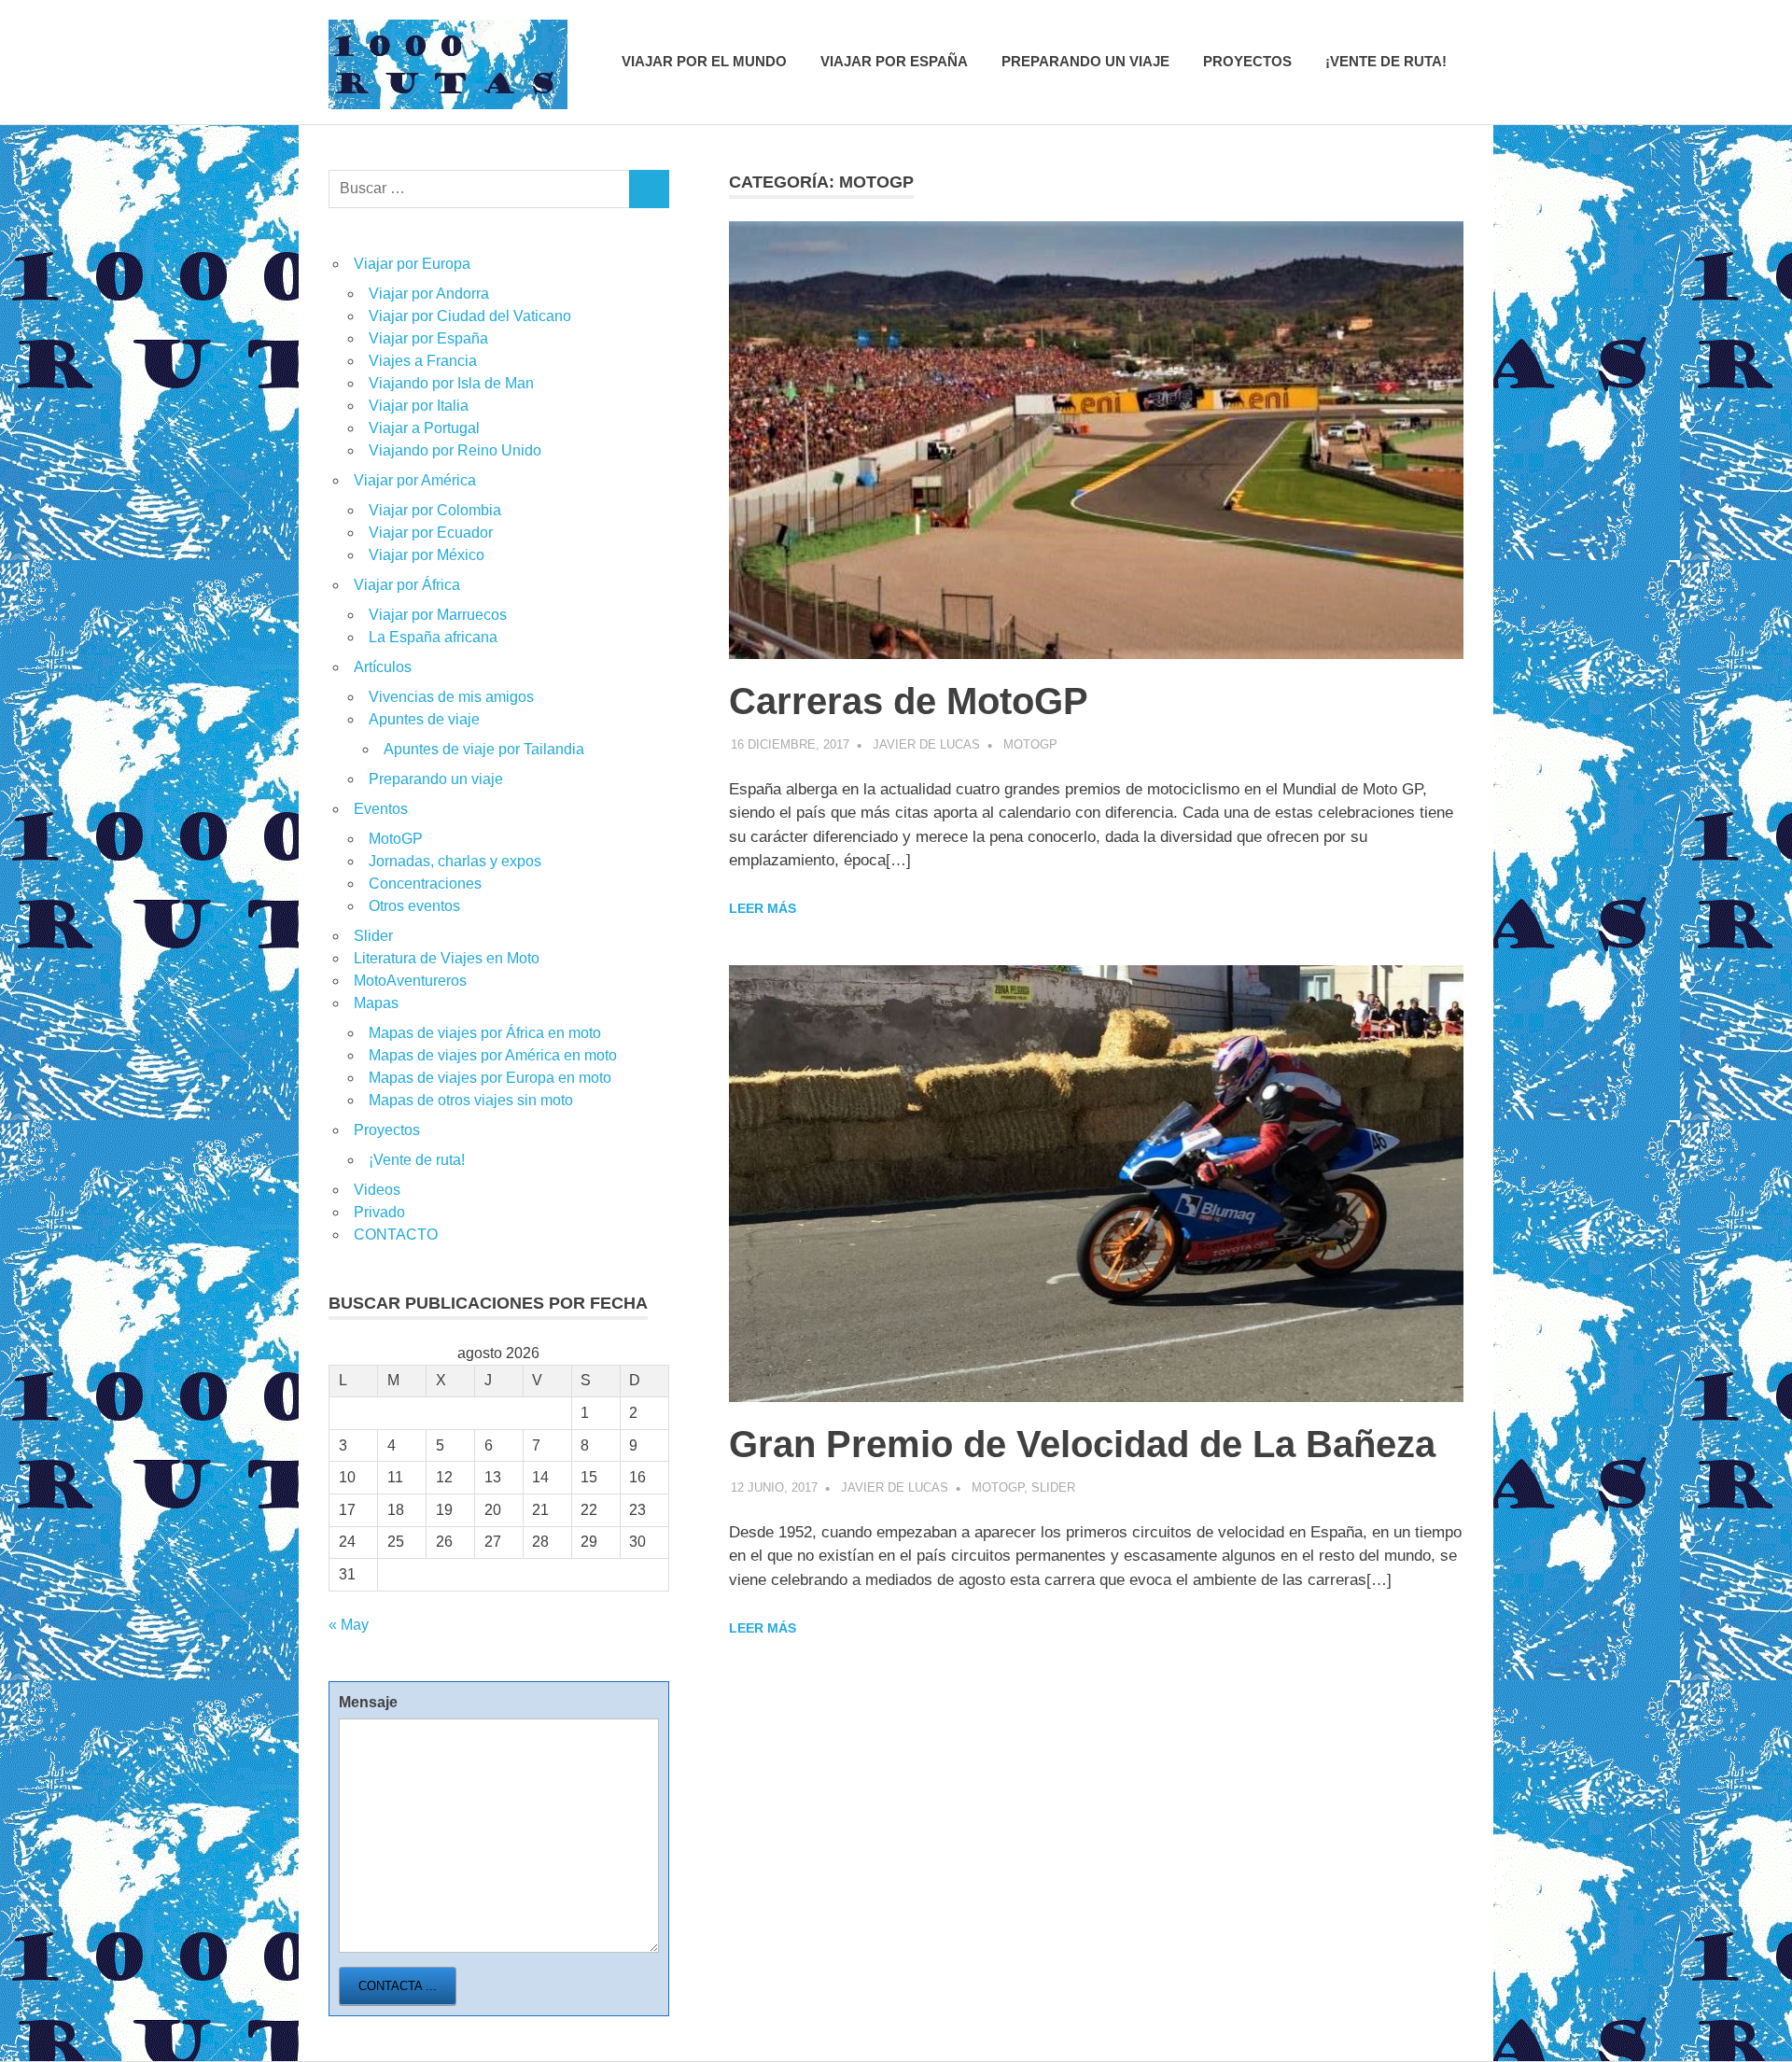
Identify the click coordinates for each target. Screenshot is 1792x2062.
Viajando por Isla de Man (451, 383)
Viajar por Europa (412, 264)
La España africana (433, 637)
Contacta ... (398, 1986)
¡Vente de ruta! (1386, 61)
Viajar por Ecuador (431, 533)
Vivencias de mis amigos (451, 697)
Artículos (383, 667)
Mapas (376, 1003)
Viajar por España (894, 61)
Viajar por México (427, 555)
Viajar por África (407, 585)
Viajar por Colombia (435, 510)
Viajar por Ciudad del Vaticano (470, 316)
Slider (1053, 1487)
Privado (379, 1212)
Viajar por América (415, 480)
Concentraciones (425, 884)
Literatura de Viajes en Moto (447, 958)
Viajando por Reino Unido (455, 450)
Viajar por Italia (419, 406)
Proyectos (1247, 61)
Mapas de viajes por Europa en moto (490, 1078)
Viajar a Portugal (424, 428)
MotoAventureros (410, 981)
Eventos (381, 809)
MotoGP (1030, 744)
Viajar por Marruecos (438, 615)
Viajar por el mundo (704, 61)
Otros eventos (414, 906)
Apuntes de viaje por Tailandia (484, 749)
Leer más (763, 908)
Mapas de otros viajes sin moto (471, 1100)
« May (349, 1625)
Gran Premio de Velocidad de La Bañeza (1082, 1444)
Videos (377, 1190)
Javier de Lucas (926, 744)
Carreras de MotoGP (909, 701)
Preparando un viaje (1085, 61)
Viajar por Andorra (429, 294)
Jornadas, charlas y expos (455, 861)
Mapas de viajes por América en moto (493, 1055)
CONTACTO (396, 1234)
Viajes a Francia (423, 361)
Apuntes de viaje (424, 719)
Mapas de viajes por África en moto (485, 1033)
